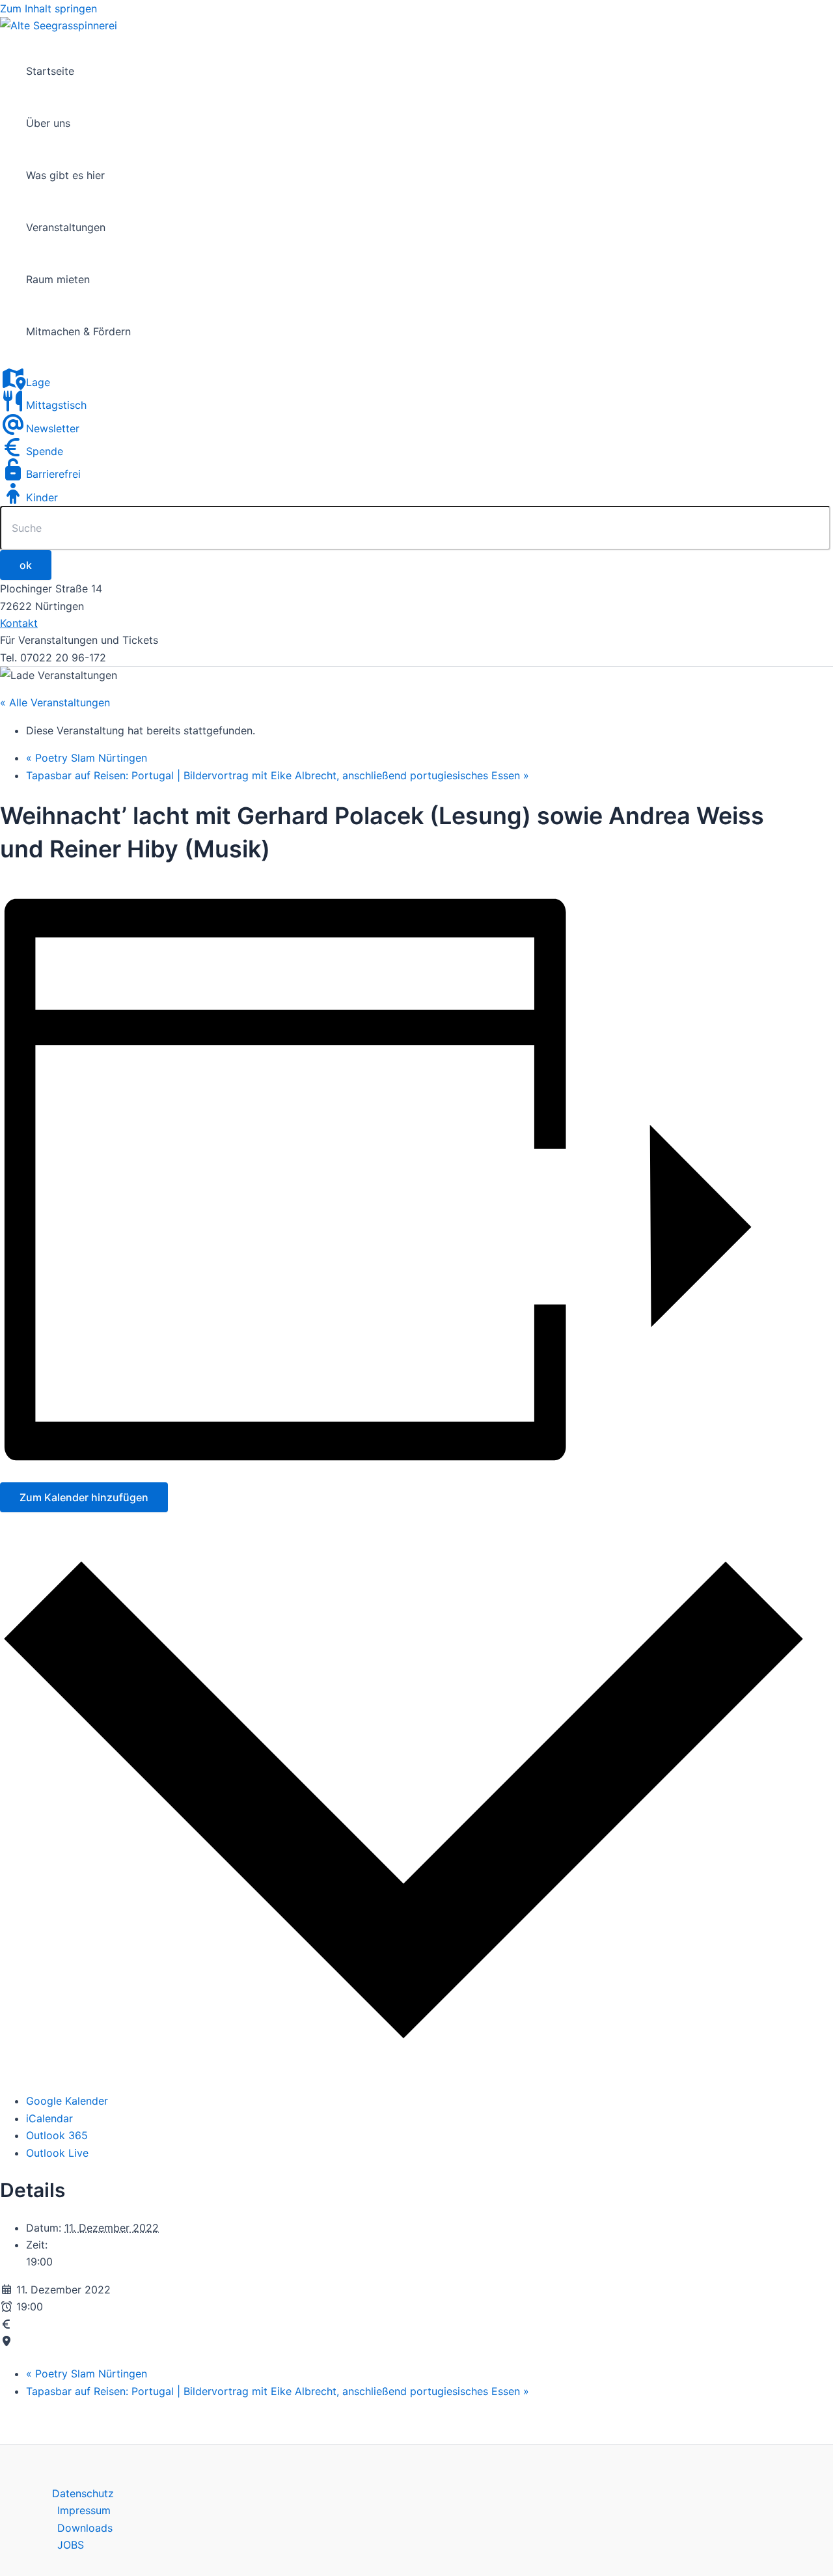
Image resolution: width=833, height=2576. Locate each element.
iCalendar (49, 2118)
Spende (45, 451)
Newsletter (53, 428)
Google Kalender (67, 2101)
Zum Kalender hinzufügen (84, 1497)
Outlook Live (57, 2153)
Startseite (50, 71)
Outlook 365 (57, 2135)
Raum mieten (58, 279)
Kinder (42, 497)
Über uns (48, 123)
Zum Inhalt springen (48, 8)
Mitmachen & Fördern (78, 331)
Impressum (84, 2510)
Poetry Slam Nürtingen (87, 758)
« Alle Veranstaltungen (55, 702)
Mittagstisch (56, 405)
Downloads (85, 2528)
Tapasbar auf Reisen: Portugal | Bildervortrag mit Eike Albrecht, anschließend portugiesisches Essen (278, 775)
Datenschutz (83, 2493)
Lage (38, 382)
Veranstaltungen (66, 227)
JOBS (71, 2545)
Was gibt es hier (65, 175)
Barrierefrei (53, 474)
